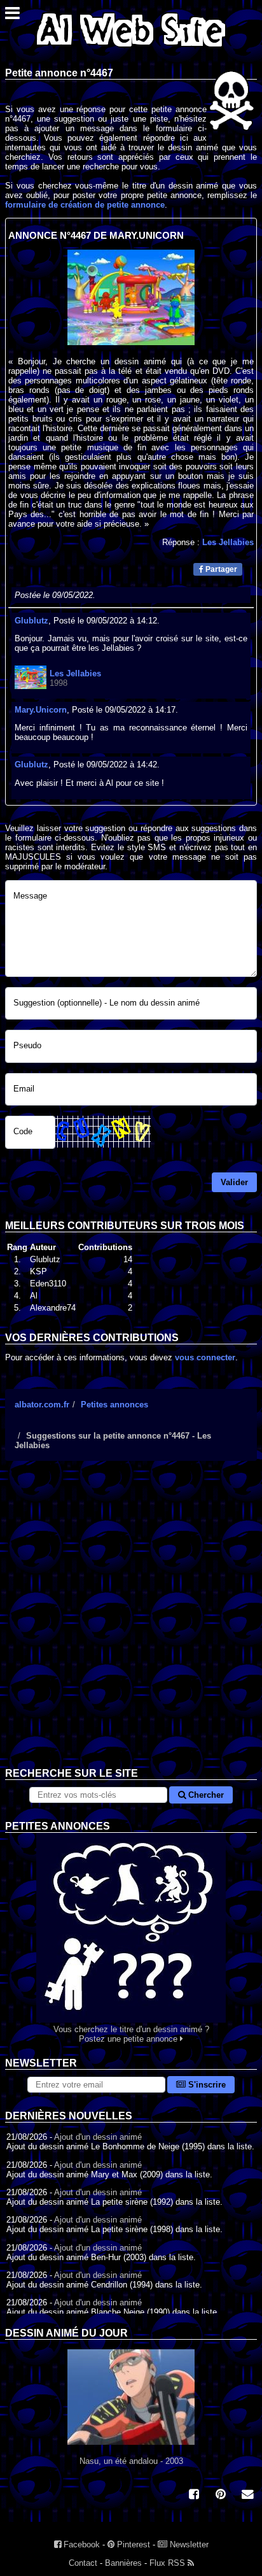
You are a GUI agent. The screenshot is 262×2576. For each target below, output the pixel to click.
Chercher (205, 1795)
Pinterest (132, 2544)
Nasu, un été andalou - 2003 (131, 2461)
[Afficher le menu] (12, 16)
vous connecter (205, 1357)
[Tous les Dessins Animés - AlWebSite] (131, 49)
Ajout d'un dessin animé (98, 2137)
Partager (220, 569)
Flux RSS (169, 2563)
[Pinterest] (221, 2495)
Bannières (123, 2563)
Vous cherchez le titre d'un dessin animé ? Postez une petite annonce (131, 2034)
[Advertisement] (131, 1624)
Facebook (80, 2544)
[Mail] (247, 2495)
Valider (234, 1182)
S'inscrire (206, 2085)
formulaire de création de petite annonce (85, 205)
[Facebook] (194, 2495)
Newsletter (188, 2544)
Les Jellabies (228, 542)
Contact (83, 2563)
